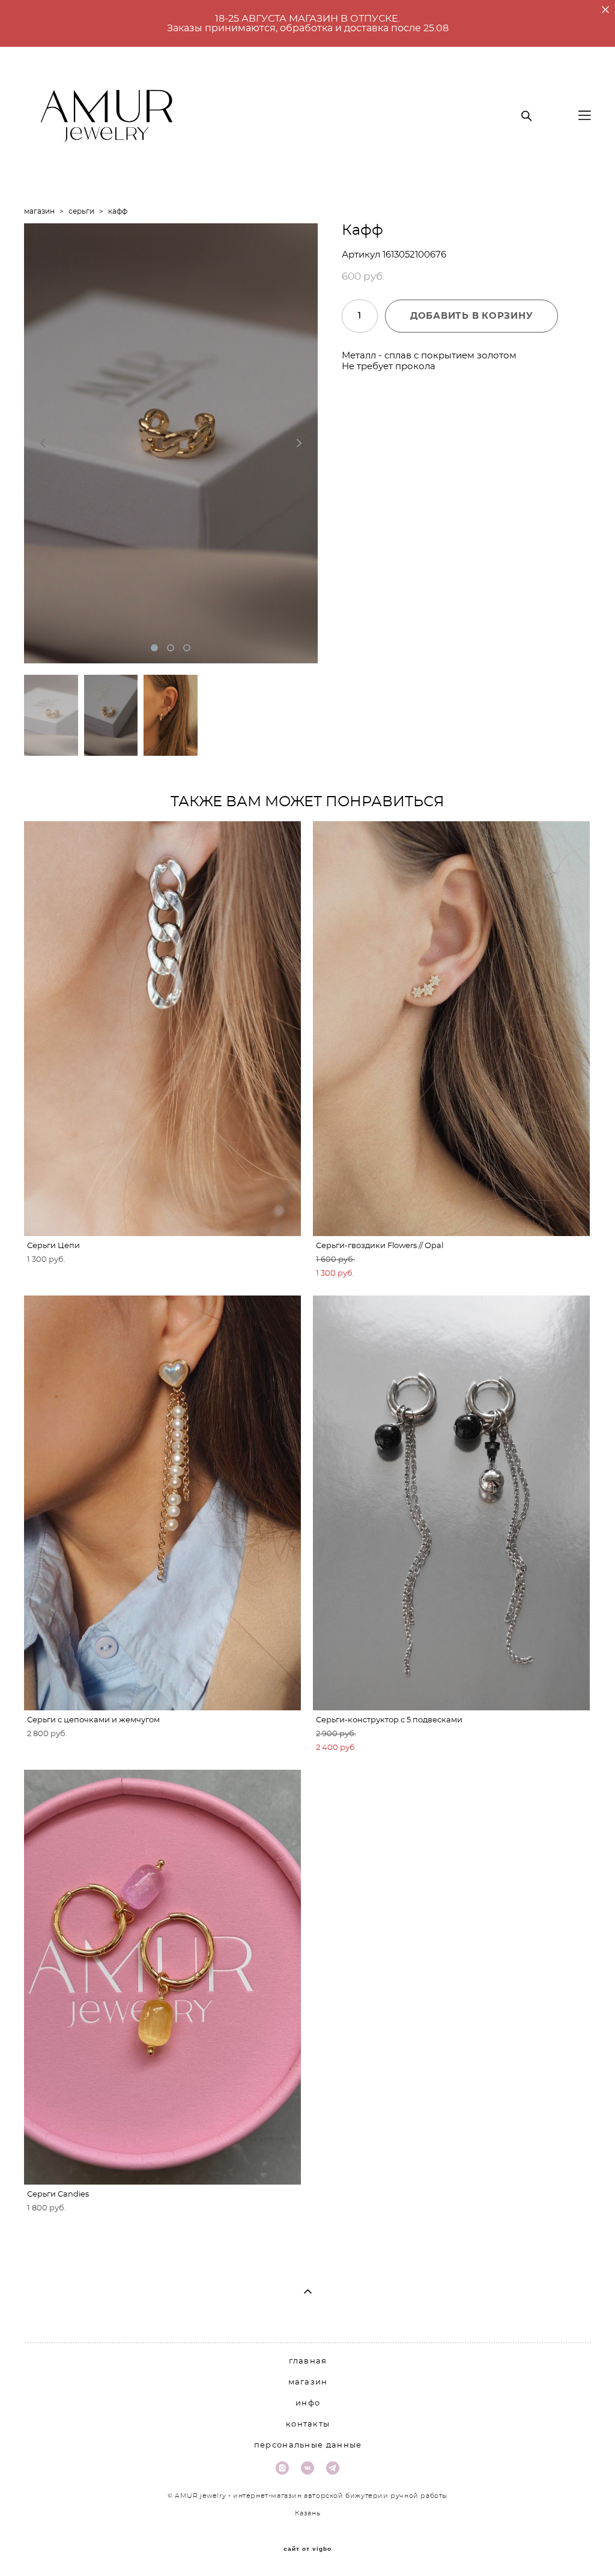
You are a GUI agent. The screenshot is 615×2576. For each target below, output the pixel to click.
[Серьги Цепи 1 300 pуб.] (162, 1029)
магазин (39, 211)
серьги (81, 211)
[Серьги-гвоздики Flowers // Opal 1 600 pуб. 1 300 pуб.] (451, 1029)
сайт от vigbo (307, 2549)
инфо (308, 2403)
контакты (308, 2424)
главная (308, 2361)
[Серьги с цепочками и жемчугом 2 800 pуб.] (162, 1503)
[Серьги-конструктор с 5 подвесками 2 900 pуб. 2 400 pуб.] (451, 1503)
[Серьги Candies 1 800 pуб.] (162, 1977)
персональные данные (308, 2445)
